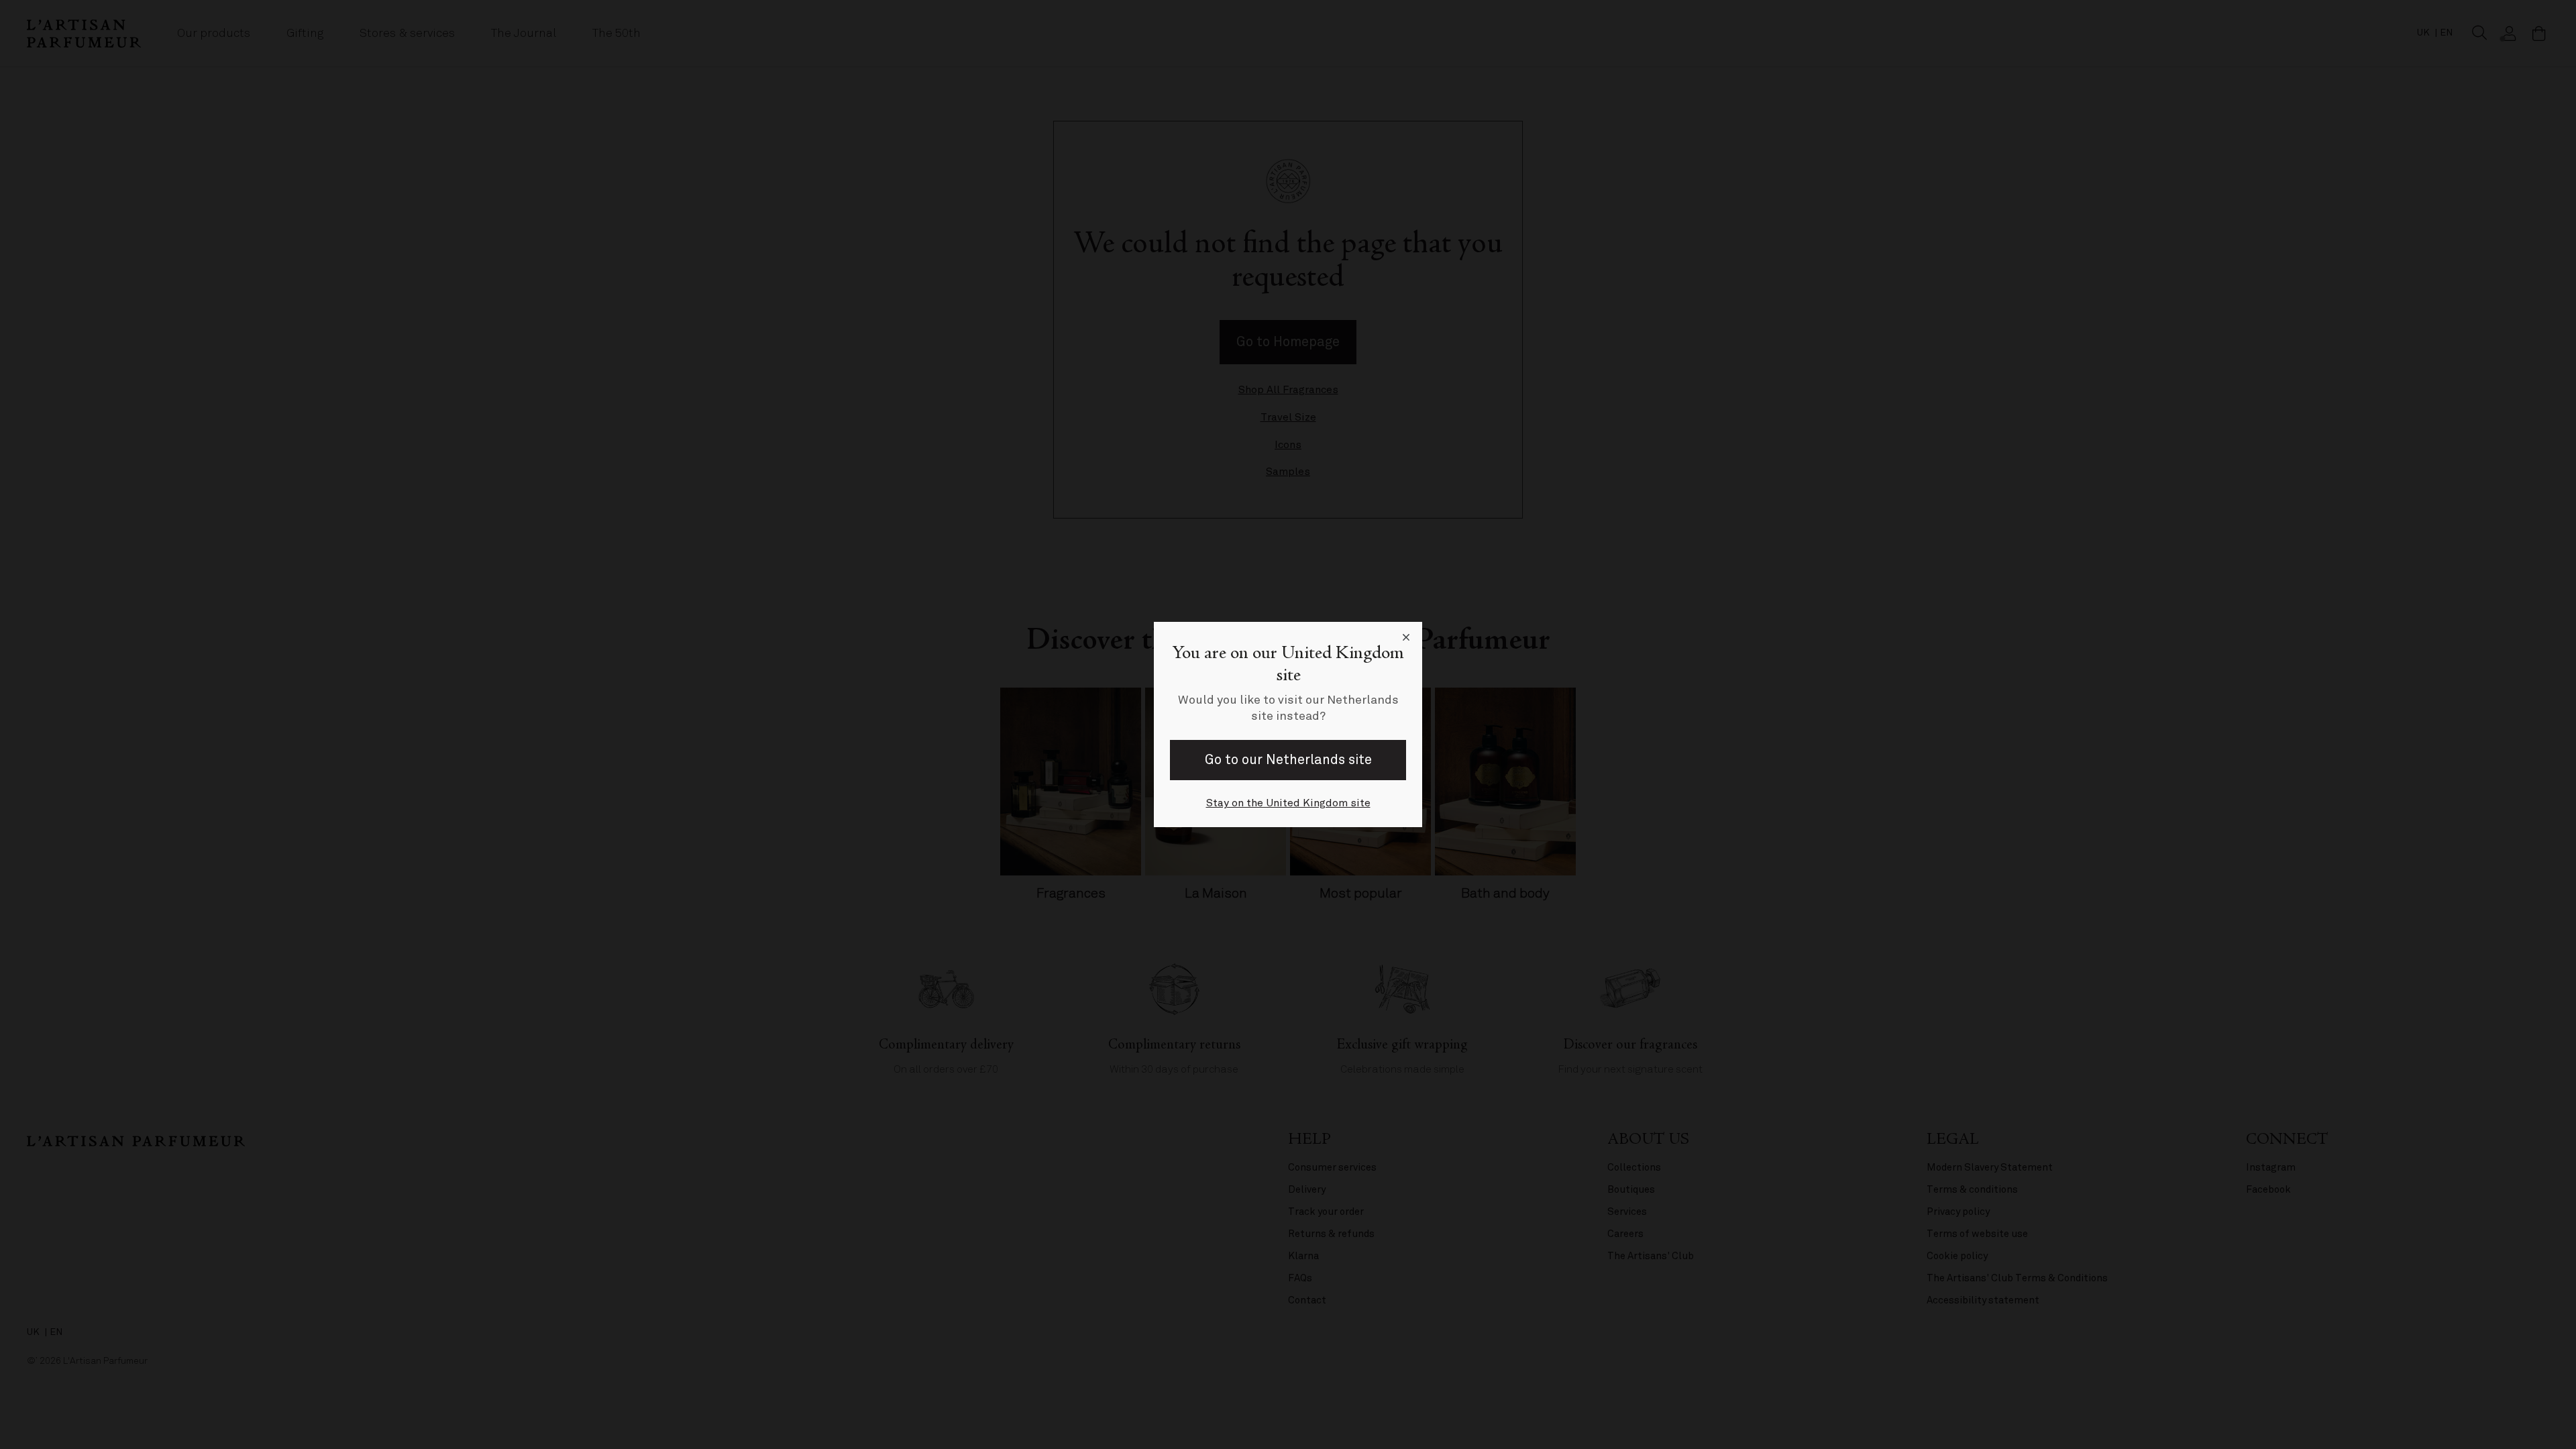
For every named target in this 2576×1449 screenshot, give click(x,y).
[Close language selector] (1406, 638)
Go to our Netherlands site (1288, 760)
